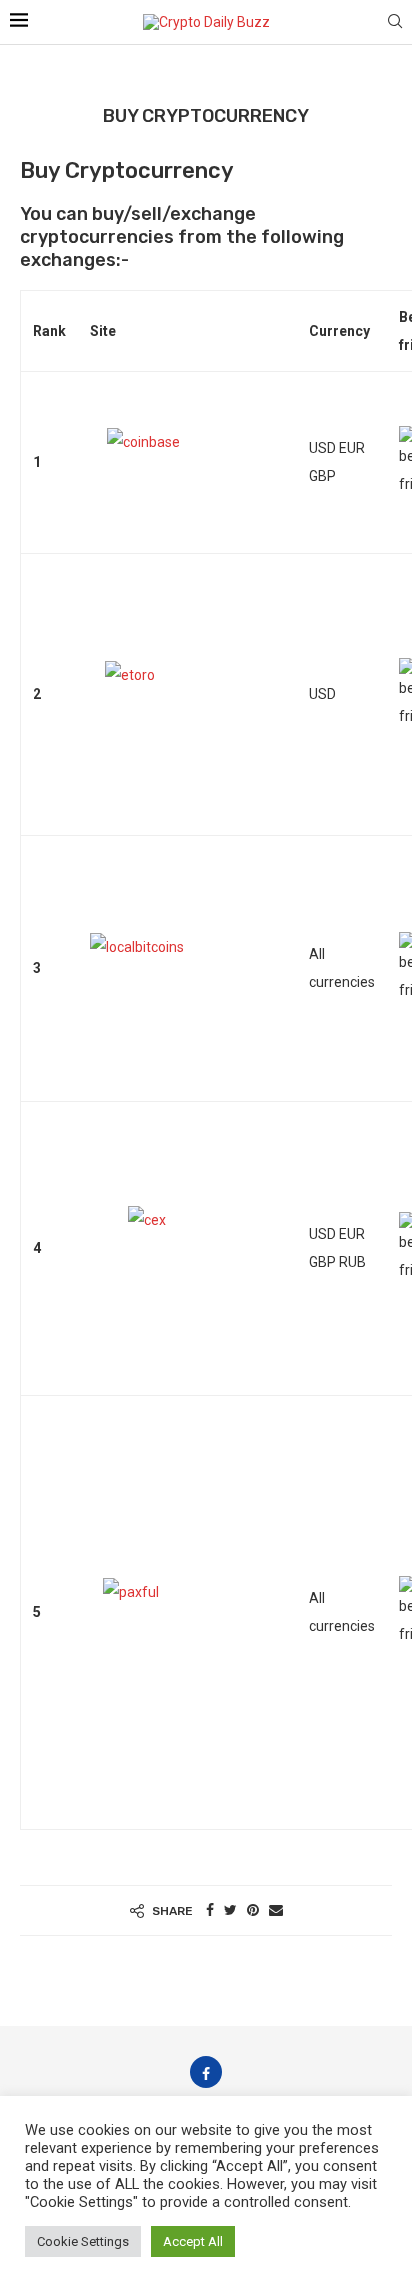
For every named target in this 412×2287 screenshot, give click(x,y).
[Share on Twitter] (230, 1910)
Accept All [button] (193, 2241)
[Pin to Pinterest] (253, 1910)
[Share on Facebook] (210, 1910)
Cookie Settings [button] (83, 2241)
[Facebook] (206, 2072)
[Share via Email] (276, 1910)
